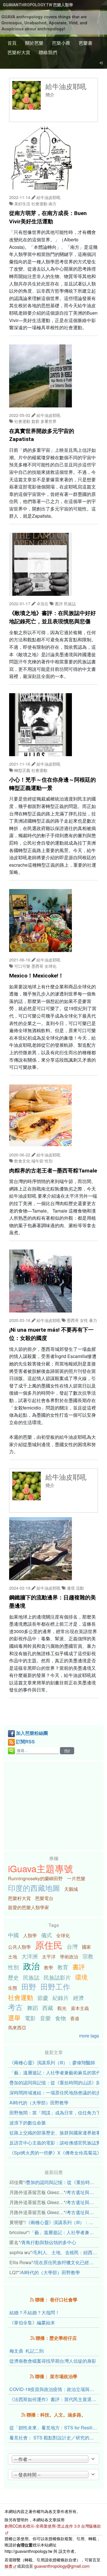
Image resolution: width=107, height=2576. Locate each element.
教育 (63, 1967)
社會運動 (21, 1997)
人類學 (30, 1935)
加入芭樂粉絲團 (32, 1733)
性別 (13, 1967)
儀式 (47, 1935)
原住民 (49, 1945)
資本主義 (80, 2008)
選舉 (14, 2017)
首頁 (12, 43)
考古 (15, 2007)
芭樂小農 (61, 43)
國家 (86, 1947)
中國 (13, 1935)
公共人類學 (19, 1947)
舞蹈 (33, 2008)
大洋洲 (30, 1956)
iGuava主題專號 (41, 1868)
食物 (60, 2018)
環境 (81, 1977)
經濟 (78, 1997)
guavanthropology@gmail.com (62, 2566)
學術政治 (69, 1957)
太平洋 (49, 1957)
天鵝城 (71, 1889)
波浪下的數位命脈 (28, 2123)
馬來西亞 (17, 2028)
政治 (31, 1966)
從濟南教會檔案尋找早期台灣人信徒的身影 (53, 2361)
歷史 (13, 1977)
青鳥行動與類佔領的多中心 (49, 2242)
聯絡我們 (48, 52)
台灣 (72, 1946)
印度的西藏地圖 (34, 1888)
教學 (49, 1967)
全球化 (63, 1935)
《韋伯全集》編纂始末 (32, 2322)
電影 (30, 2018)
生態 (13, 1988)
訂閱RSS (25, 1742)
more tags (89, 2036)
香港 (75, 2018)
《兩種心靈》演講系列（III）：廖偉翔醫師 (52, 2062)
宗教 (88, 1956)
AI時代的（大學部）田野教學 (39, 2103)
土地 (13, 1957)
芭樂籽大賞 (19, 52)
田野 (29, 1986)
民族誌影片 (57, 1977)
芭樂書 (86, 43)
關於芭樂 (34, 43)
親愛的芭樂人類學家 (29, 1907)
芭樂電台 (44, 1898)
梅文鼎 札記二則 (27, 2351)
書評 (79, 1966)
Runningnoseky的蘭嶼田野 (35, 1878)
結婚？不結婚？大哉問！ (35, 2312)
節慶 (43, 1997)
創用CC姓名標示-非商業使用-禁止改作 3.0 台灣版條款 (53, 2526)
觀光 (62, 2008)
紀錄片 (61, 1997)
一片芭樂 (76, 1878)
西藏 (48, 2008)
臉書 (9, 2566)
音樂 (45, 2018)
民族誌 (31, 1977)
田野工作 (55, 1986)
